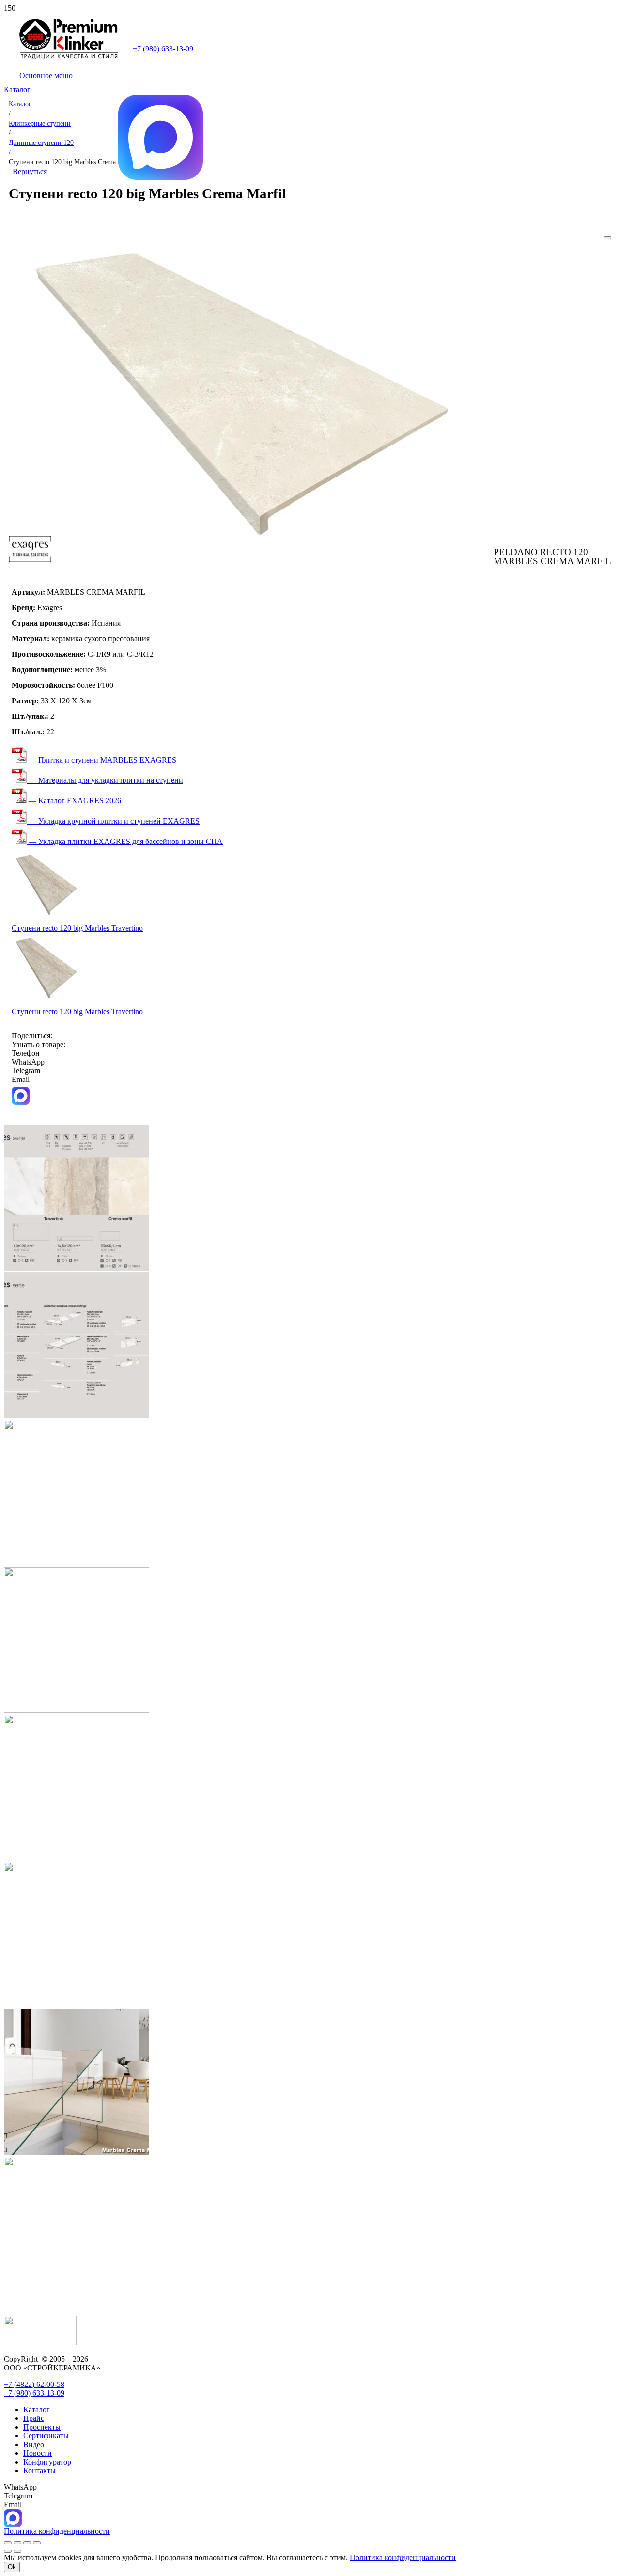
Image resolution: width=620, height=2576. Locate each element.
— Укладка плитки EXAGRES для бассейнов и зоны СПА (125, 841)
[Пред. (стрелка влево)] (8, 2551)
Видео (34, 2444)
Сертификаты (46, 2436)
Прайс (34, 2418)
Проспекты (42, 2427)
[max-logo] (161, 177)
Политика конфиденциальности (403, 2557)
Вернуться (28, 171)
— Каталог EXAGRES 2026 (74, 801)
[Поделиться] (27, 2543)
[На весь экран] (17, 2543)
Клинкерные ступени (40, 123)
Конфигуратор (47, 2462)
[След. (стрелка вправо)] (17, 2551)
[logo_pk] (69, 57)
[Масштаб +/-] (8, 2543)
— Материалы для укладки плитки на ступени (105, 780)
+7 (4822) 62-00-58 (34, 2384)
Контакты (39, 2471)
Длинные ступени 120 (41, 143)
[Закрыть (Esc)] (37, 2543)
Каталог (20, 104)
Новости (38, 2453)
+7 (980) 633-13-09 (163, 49)
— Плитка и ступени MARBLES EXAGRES (101, 760)
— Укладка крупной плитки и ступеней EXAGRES (113, 821)
